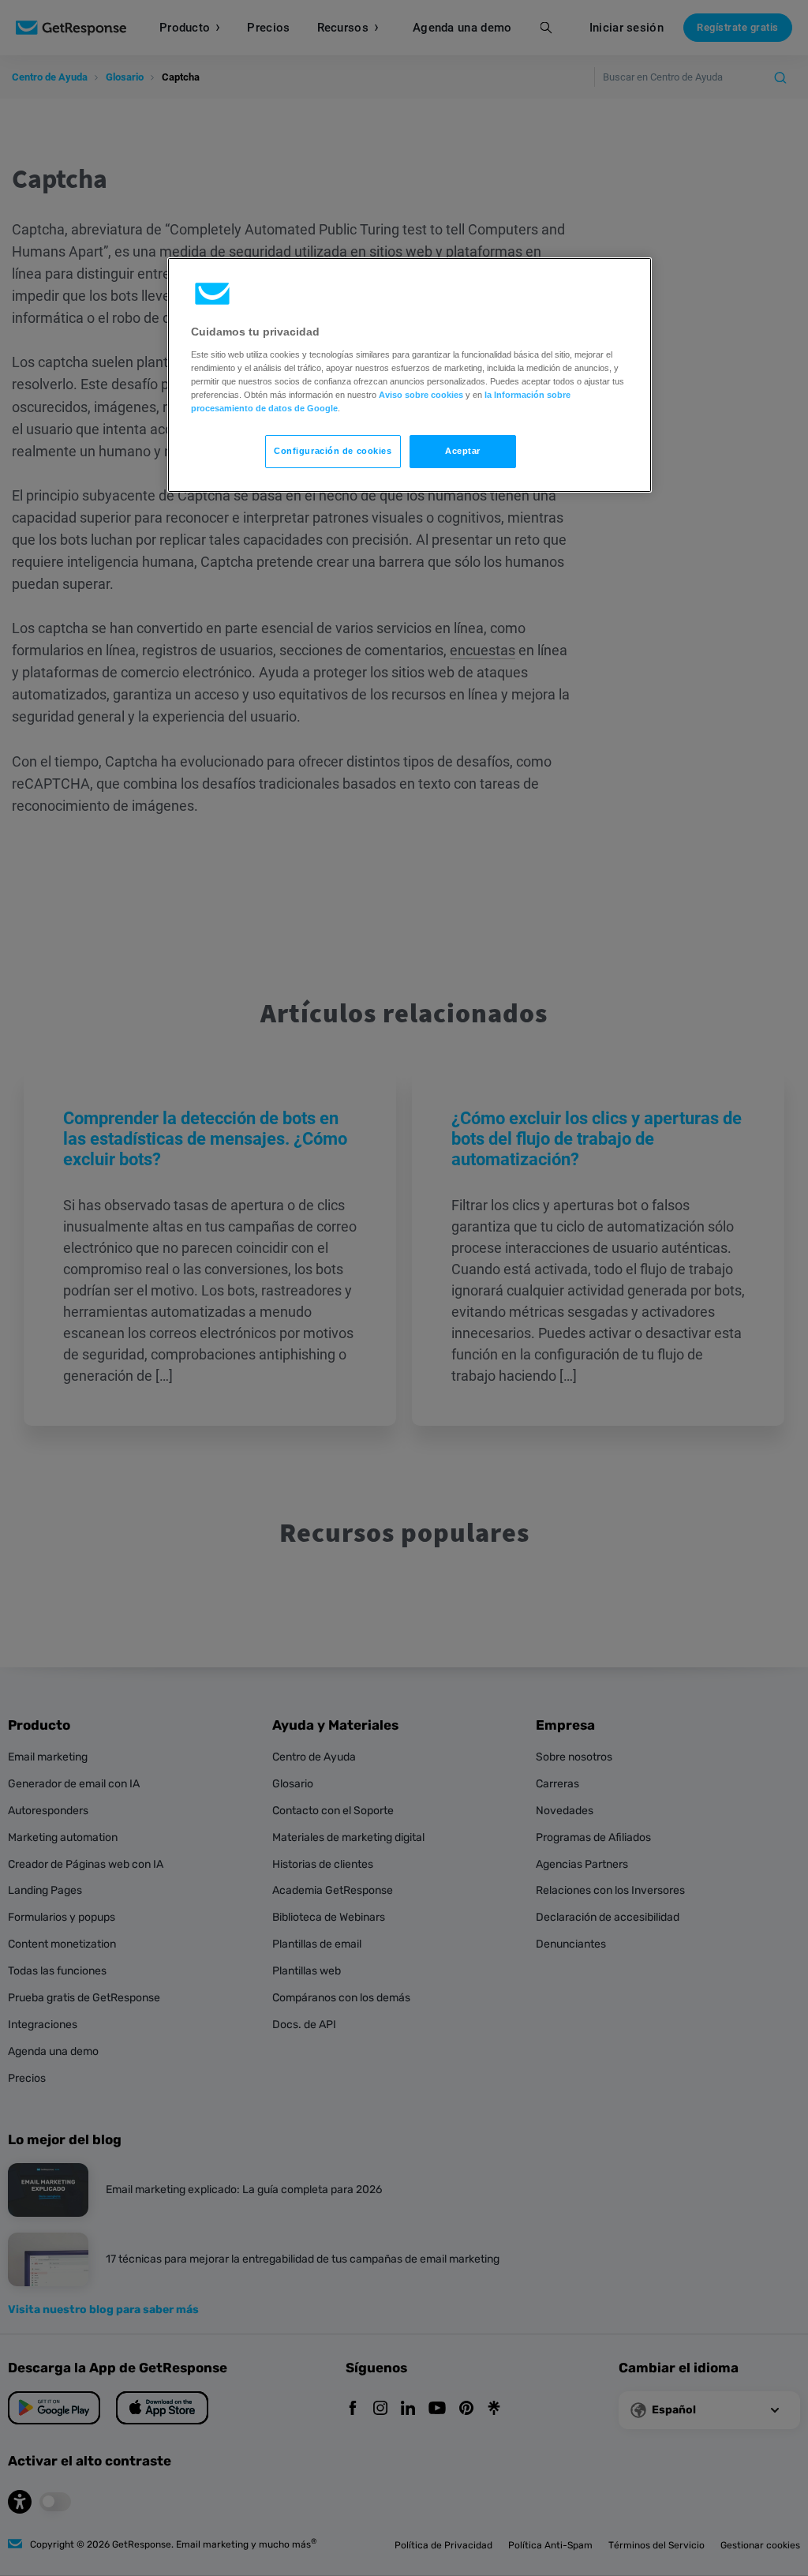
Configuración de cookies (333, 451)
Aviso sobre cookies (421, 395)
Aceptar (463, 451)
